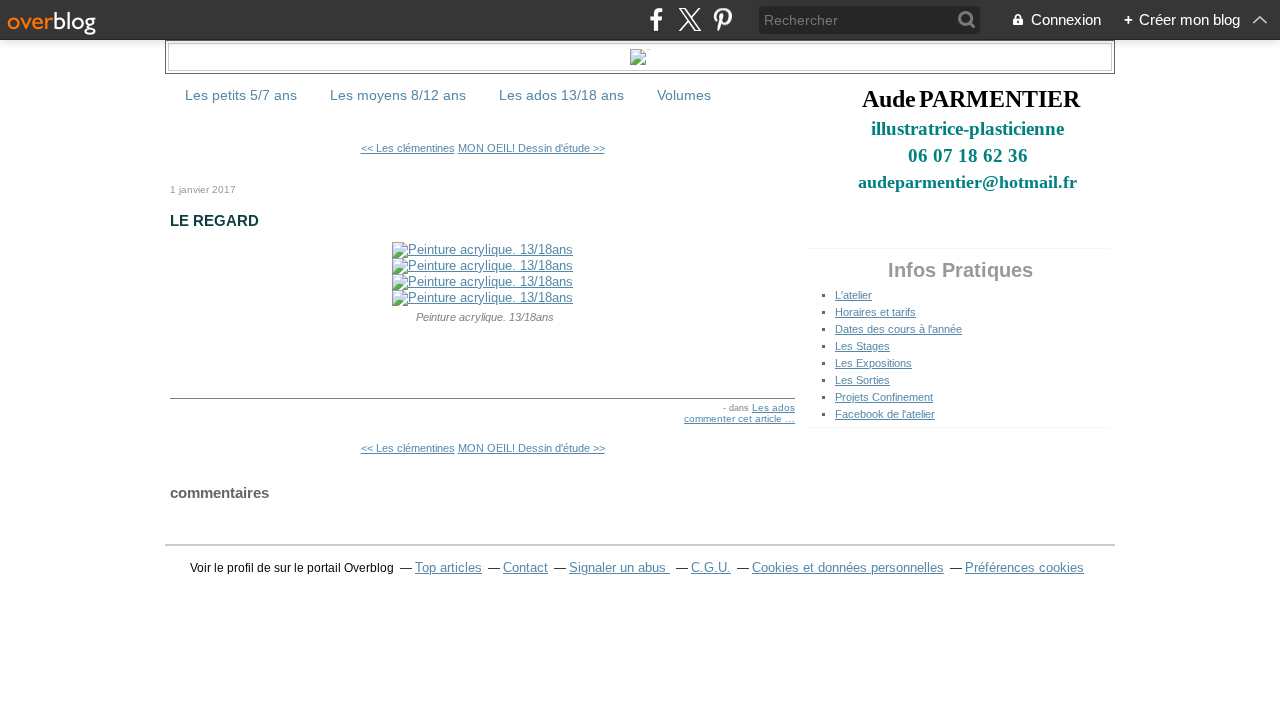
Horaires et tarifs (875, 312)
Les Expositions (873, 363)
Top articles (448, 567)
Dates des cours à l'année (898, 329)
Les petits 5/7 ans (241, 95)
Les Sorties (862, 380)
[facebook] (656, 19)
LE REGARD (214, 220)
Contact (525, 567)
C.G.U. (711, 567)
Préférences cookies (1024, 567)
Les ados (773, 407)
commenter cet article (734, 418)
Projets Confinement (884, 397)
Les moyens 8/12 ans (398, 95)
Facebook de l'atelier (885, 414)
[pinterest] (722, 19)
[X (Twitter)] (689, 19)
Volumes (684, 95)
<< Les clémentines (408, 148)
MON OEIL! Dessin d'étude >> (531, 148)
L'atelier (853, 295)
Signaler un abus (619, 567)
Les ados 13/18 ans (561, 95)
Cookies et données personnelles (848, 567)
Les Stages (862, 346)
